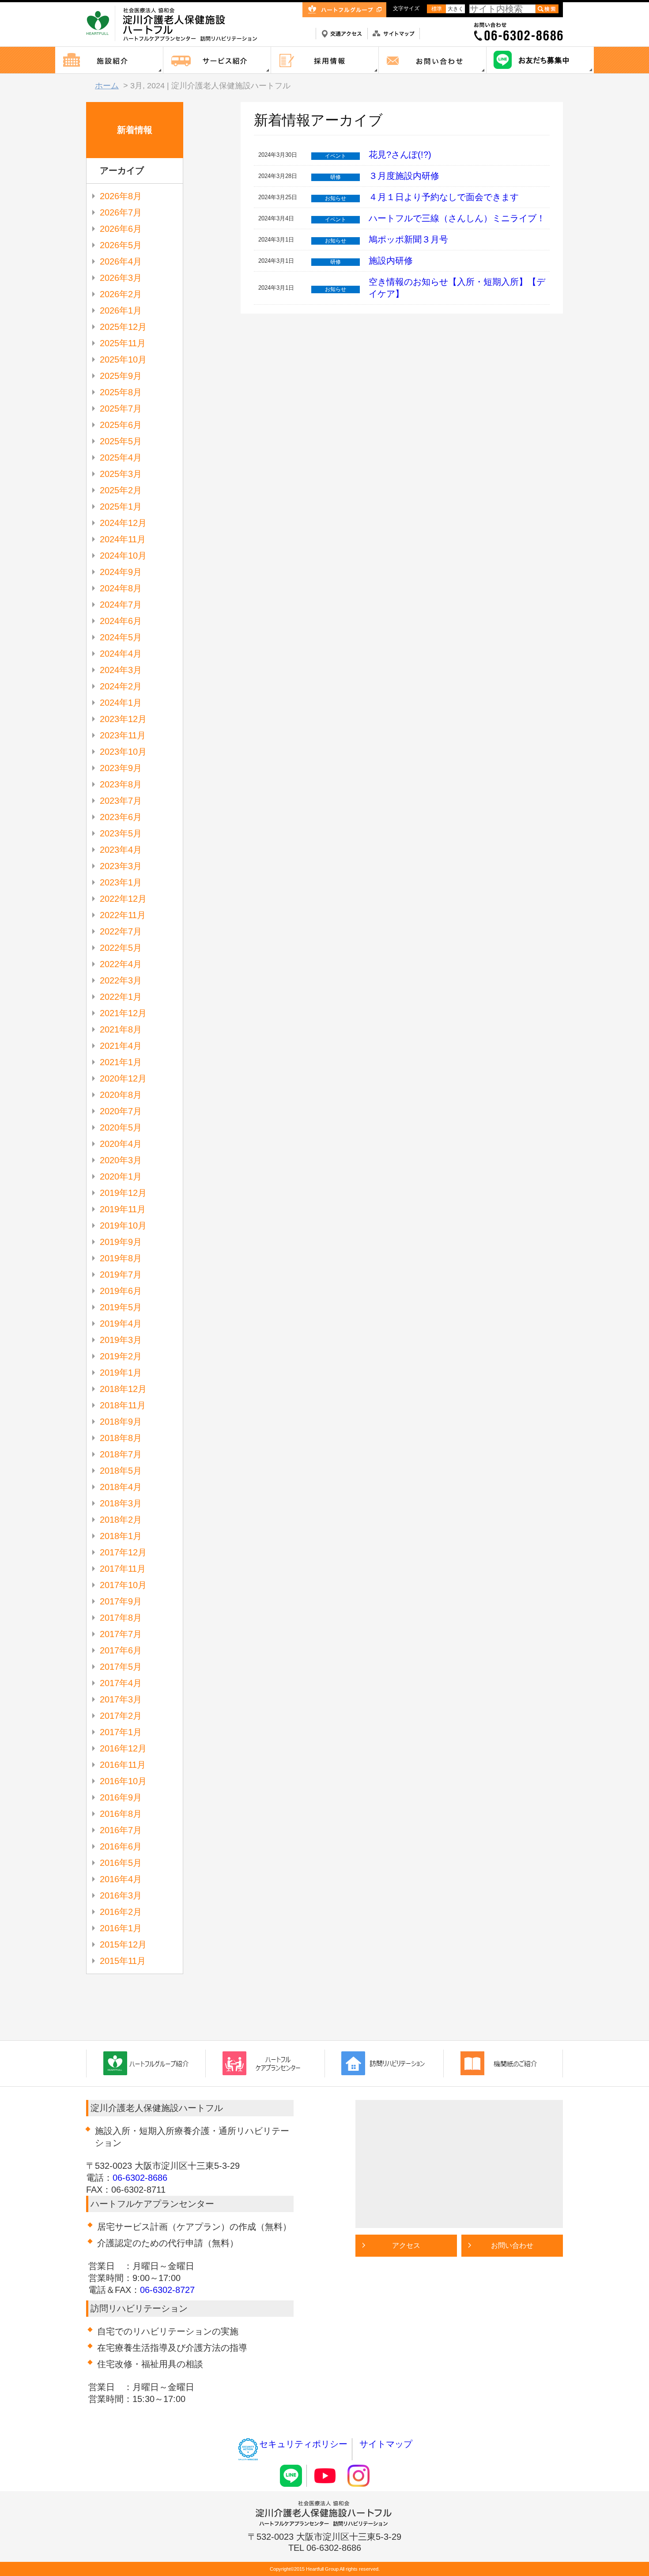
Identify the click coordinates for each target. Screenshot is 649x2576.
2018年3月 (121, 1503)
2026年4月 (121, 261)
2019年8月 (121, 1258)
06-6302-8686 (140, 2178)
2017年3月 (121, 1699)
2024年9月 (121, 572)
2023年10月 (123, 752)
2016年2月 (121, 1912)
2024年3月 (121, 670)
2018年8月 (121, 1438)
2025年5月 (121, 441)
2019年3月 (121, 1340)
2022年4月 (121, 964)
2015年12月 (123, 1944)
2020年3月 (121, 1160)
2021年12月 (123, 1013)
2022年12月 (123, 899)
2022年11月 (123, 915)
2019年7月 (121, 1275)
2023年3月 (121, 866)
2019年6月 (121, 1291)
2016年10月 (123, 1781)
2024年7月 (121, 605)
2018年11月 (123, 1405)
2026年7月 (121, 212)
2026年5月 (121, 245)
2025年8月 (121, 392)
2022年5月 (121, 948)
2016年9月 (121, 1797)
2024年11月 (123, 539)
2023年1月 (121, 882)
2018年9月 (121, 1422)
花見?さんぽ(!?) (400, 155)
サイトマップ (386, 2444)
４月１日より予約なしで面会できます (444, 197)
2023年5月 (121, 833)
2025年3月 (121, 474)
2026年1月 (121, 310)
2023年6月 (121, 817)
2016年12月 (123, 1748)
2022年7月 (121, 931)
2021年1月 (121, 1062)
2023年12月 (123, 719)
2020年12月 (123, 1078)
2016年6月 (121, 1846)
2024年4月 (121, 654)
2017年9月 (121, 1601)
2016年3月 (121, 1895)
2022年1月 (121, 997)
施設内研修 (391, 261)
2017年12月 (123, 1552)
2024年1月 (121, 703)
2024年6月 (121, 621)
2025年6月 (121, 425)
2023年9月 (121, 768)
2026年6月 (121, 229)
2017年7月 (121, 1634)
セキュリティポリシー (303, 2444)
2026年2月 (121, 294)
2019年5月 (121, 1307)
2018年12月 (123, 1389)
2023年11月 (123, 735)
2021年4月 (121, 1046)
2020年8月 (121, 1095)
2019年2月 (121, 1356)
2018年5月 (121, 1471)
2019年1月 (121, 1373)
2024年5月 (121, 637)
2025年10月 (123, 359)
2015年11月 (123, 1961)
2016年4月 (121, 1879)
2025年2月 (121, 490)
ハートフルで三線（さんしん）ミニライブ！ (457, 218)
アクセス (406, 2245)
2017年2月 (121, 1716)
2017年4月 (121, 1683)
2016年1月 (121, 1928)
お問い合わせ (512, 2245)
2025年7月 (121, 409)
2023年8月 (121, 784)
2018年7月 (121, 1454)
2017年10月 (123, 1585)
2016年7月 (121, 1830)
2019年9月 (121, 1242)
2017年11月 (123, 1569)
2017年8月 (121, 1618)
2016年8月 (121, 1814)
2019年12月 (123, 1193)
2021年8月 (121, 1029)
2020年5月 (121, 1127)
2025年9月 (121, 376)
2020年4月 (121, 1144)
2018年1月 (121, 1536)
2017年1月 (121, 1732)
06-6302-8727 (167, 2290)
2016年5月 (121, 1863)
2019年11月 (123, 1209)
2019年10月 (123, 1226)
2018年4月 (121, 1487)
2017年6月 (121, 1650)
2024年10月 (123, 556)
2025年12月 (123, 327)
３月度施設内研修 (404, 176)
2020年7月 (121, 1111)
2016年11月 (123, 1765)
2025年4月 (121, 458)
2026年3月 (121, 278)
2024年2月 (121, 686)
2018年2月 (121, 1520)
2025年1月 (121, 507)
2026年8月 (121, 196)
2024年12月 (123, 523)
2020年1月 (121, 1176)
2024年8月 (121, 588)
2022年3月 (121, 980)
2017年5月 (121, 1667)
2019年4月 (121, 1324)
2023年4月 (121, 850)
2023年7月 (121, 801)
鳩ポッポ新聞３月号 (408, 239)
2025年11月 (123, 343)
